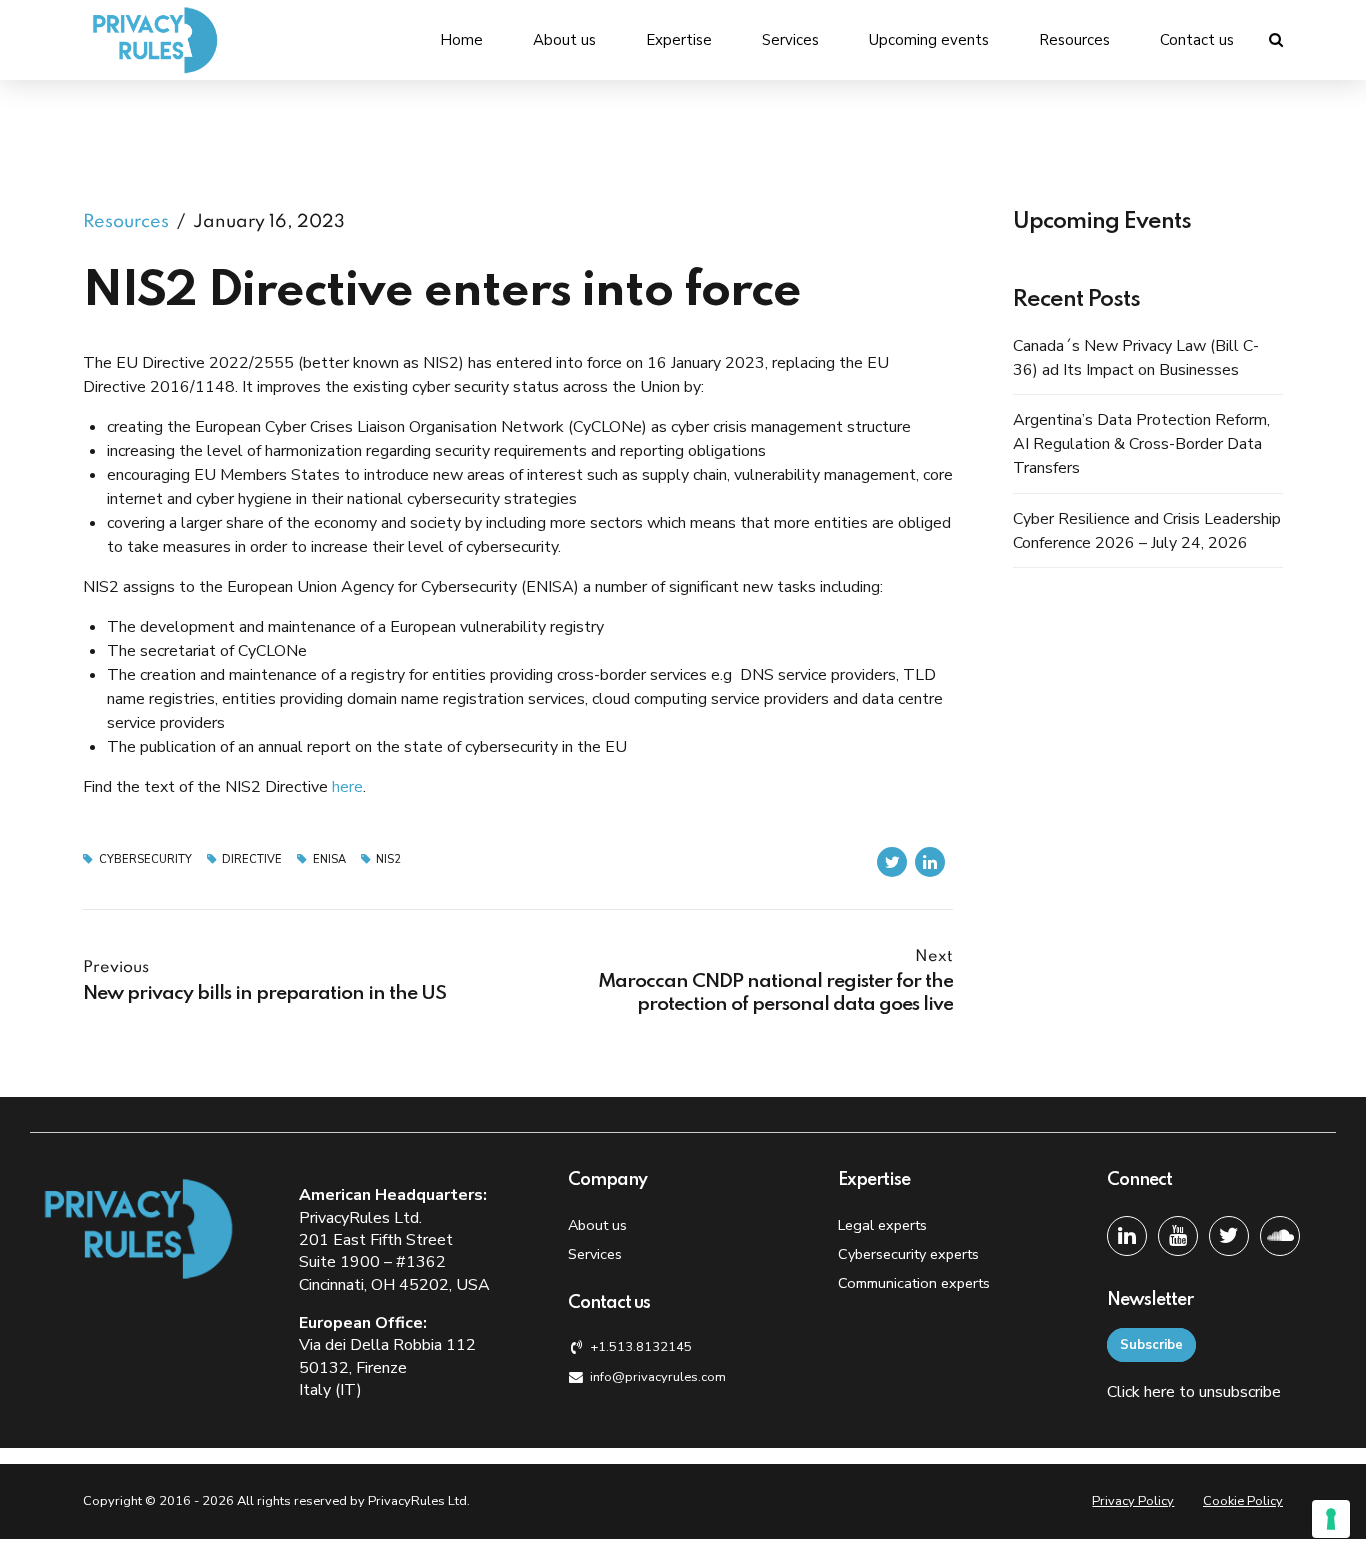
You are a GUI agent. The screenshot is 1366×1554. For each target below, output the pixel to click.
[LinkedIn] (1127, 1236)
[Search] (1276, 39)
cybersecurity (145, 859)
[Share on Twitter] (892, 862)
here (347, 787)
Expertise (679, 40)
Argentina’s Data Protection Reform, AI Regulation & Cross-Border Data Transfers (1141, 444)
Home (461, 40)
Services (790, 40)
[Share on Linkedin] (930, 862)
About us (564, 40)
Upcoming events (929, 40)
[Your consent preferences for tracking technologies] (1331, 1519)
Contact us (1197, 40)
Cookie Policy (1243, 1501)
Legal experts (882, 1225)
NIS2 (388, 859)
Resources (1074, 40)
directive (252, 859)
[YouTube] (1178, 1236)
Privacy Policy (1133, 1501)
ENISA (329, 859)
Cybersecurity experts (908, 1254)
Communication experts (914, 1283)
